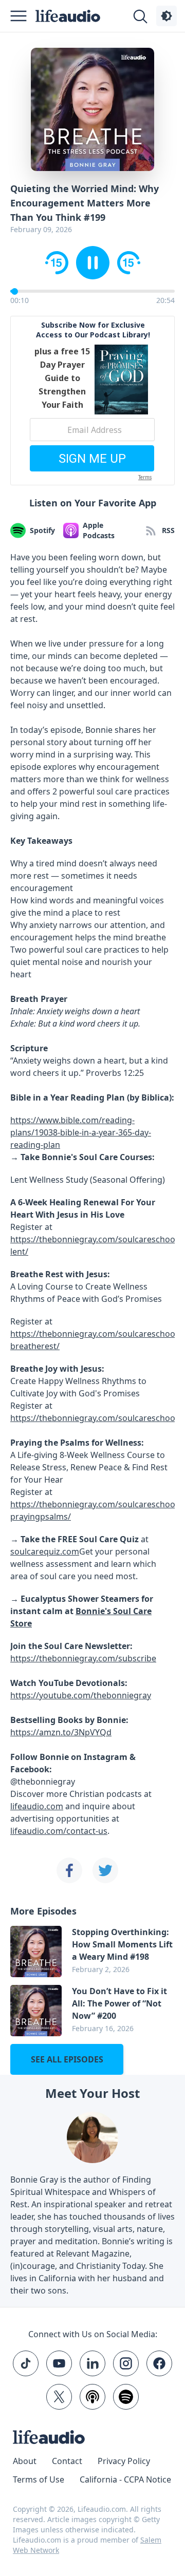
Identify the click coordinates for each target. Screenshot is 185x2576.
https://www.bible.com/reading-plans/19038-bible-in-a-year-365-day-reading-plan (81, 1132)
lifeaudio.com (37, 1806)
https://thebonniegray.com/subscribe (83, 1658)
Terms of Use (39, 2479)
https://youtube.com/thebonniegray (81, 1695)
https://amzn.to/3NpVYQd (61, 1732)
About (25, 2461)
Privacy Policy (124, 2461)
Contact (67, 2461)
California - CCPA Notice (125, 2479)
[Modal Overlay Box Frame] (92, 401)
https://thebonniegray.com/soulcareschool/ (95, 1418)
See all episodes (67, 2059)
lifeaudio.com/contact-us (59, 1831)
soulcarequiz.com (45, 1551)
